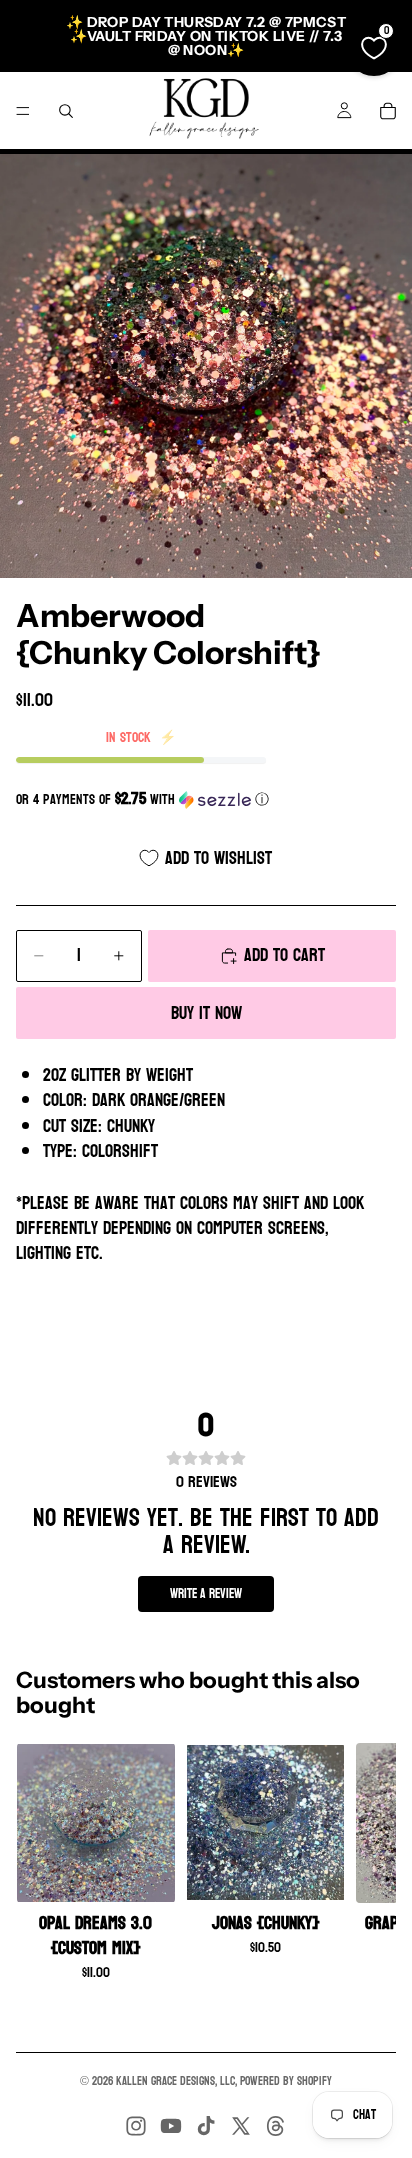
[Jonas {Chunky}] (266, 1823)
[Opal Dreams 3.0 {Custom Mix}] (96, 1823)
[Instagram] (136, 2126)
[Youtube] (171, 2126)
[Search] (66, 111)
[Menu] (23, 111)
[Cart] (388, 111)
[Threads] (276, 2126)
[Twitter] (241, 2126)
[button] (206, 799)
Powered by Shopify (286, 2081)
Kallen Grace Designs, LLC (175, 2081)
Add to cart (284, 955)
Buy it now (206, 1013)
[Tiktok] (206, 2126)
